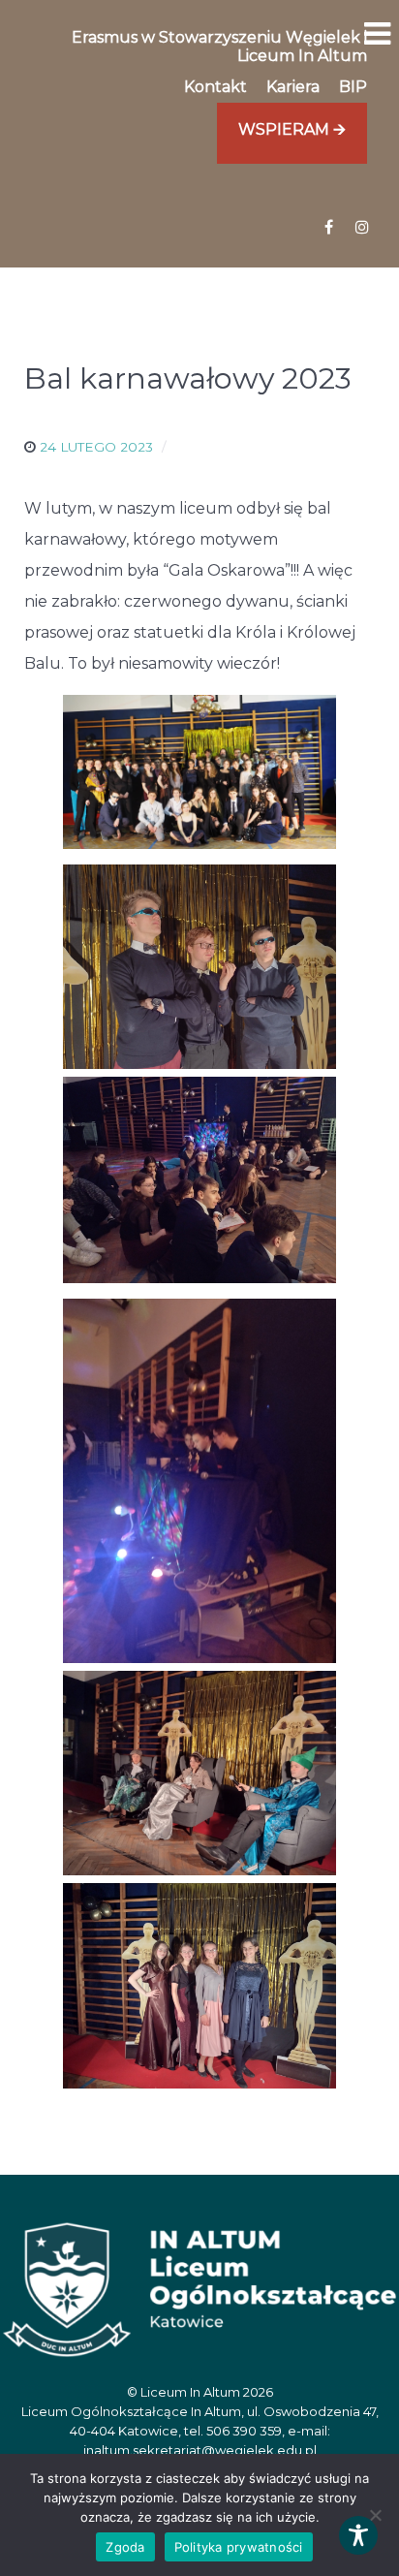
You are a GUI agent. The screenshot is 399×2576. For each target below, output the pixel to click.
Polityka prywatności (239, 2547)
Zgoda (125, 2547)
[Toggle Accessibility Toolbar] (358, 2535)
